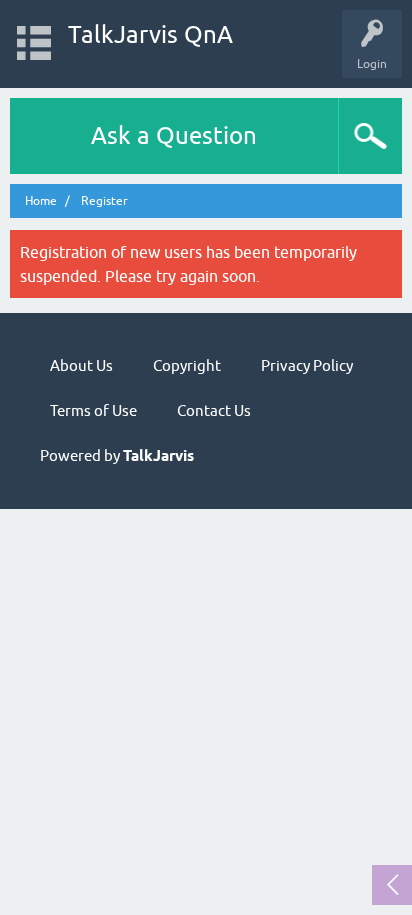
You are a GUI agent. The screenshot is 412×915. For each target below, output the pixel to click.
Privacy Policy (307, 365)
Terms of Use (93, 410)
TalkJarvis (158, 456)
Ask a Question (174, 135)
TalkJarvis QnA (150, 34)
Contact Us (214, 410)
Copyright (187, 365)
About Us (81, 365)
